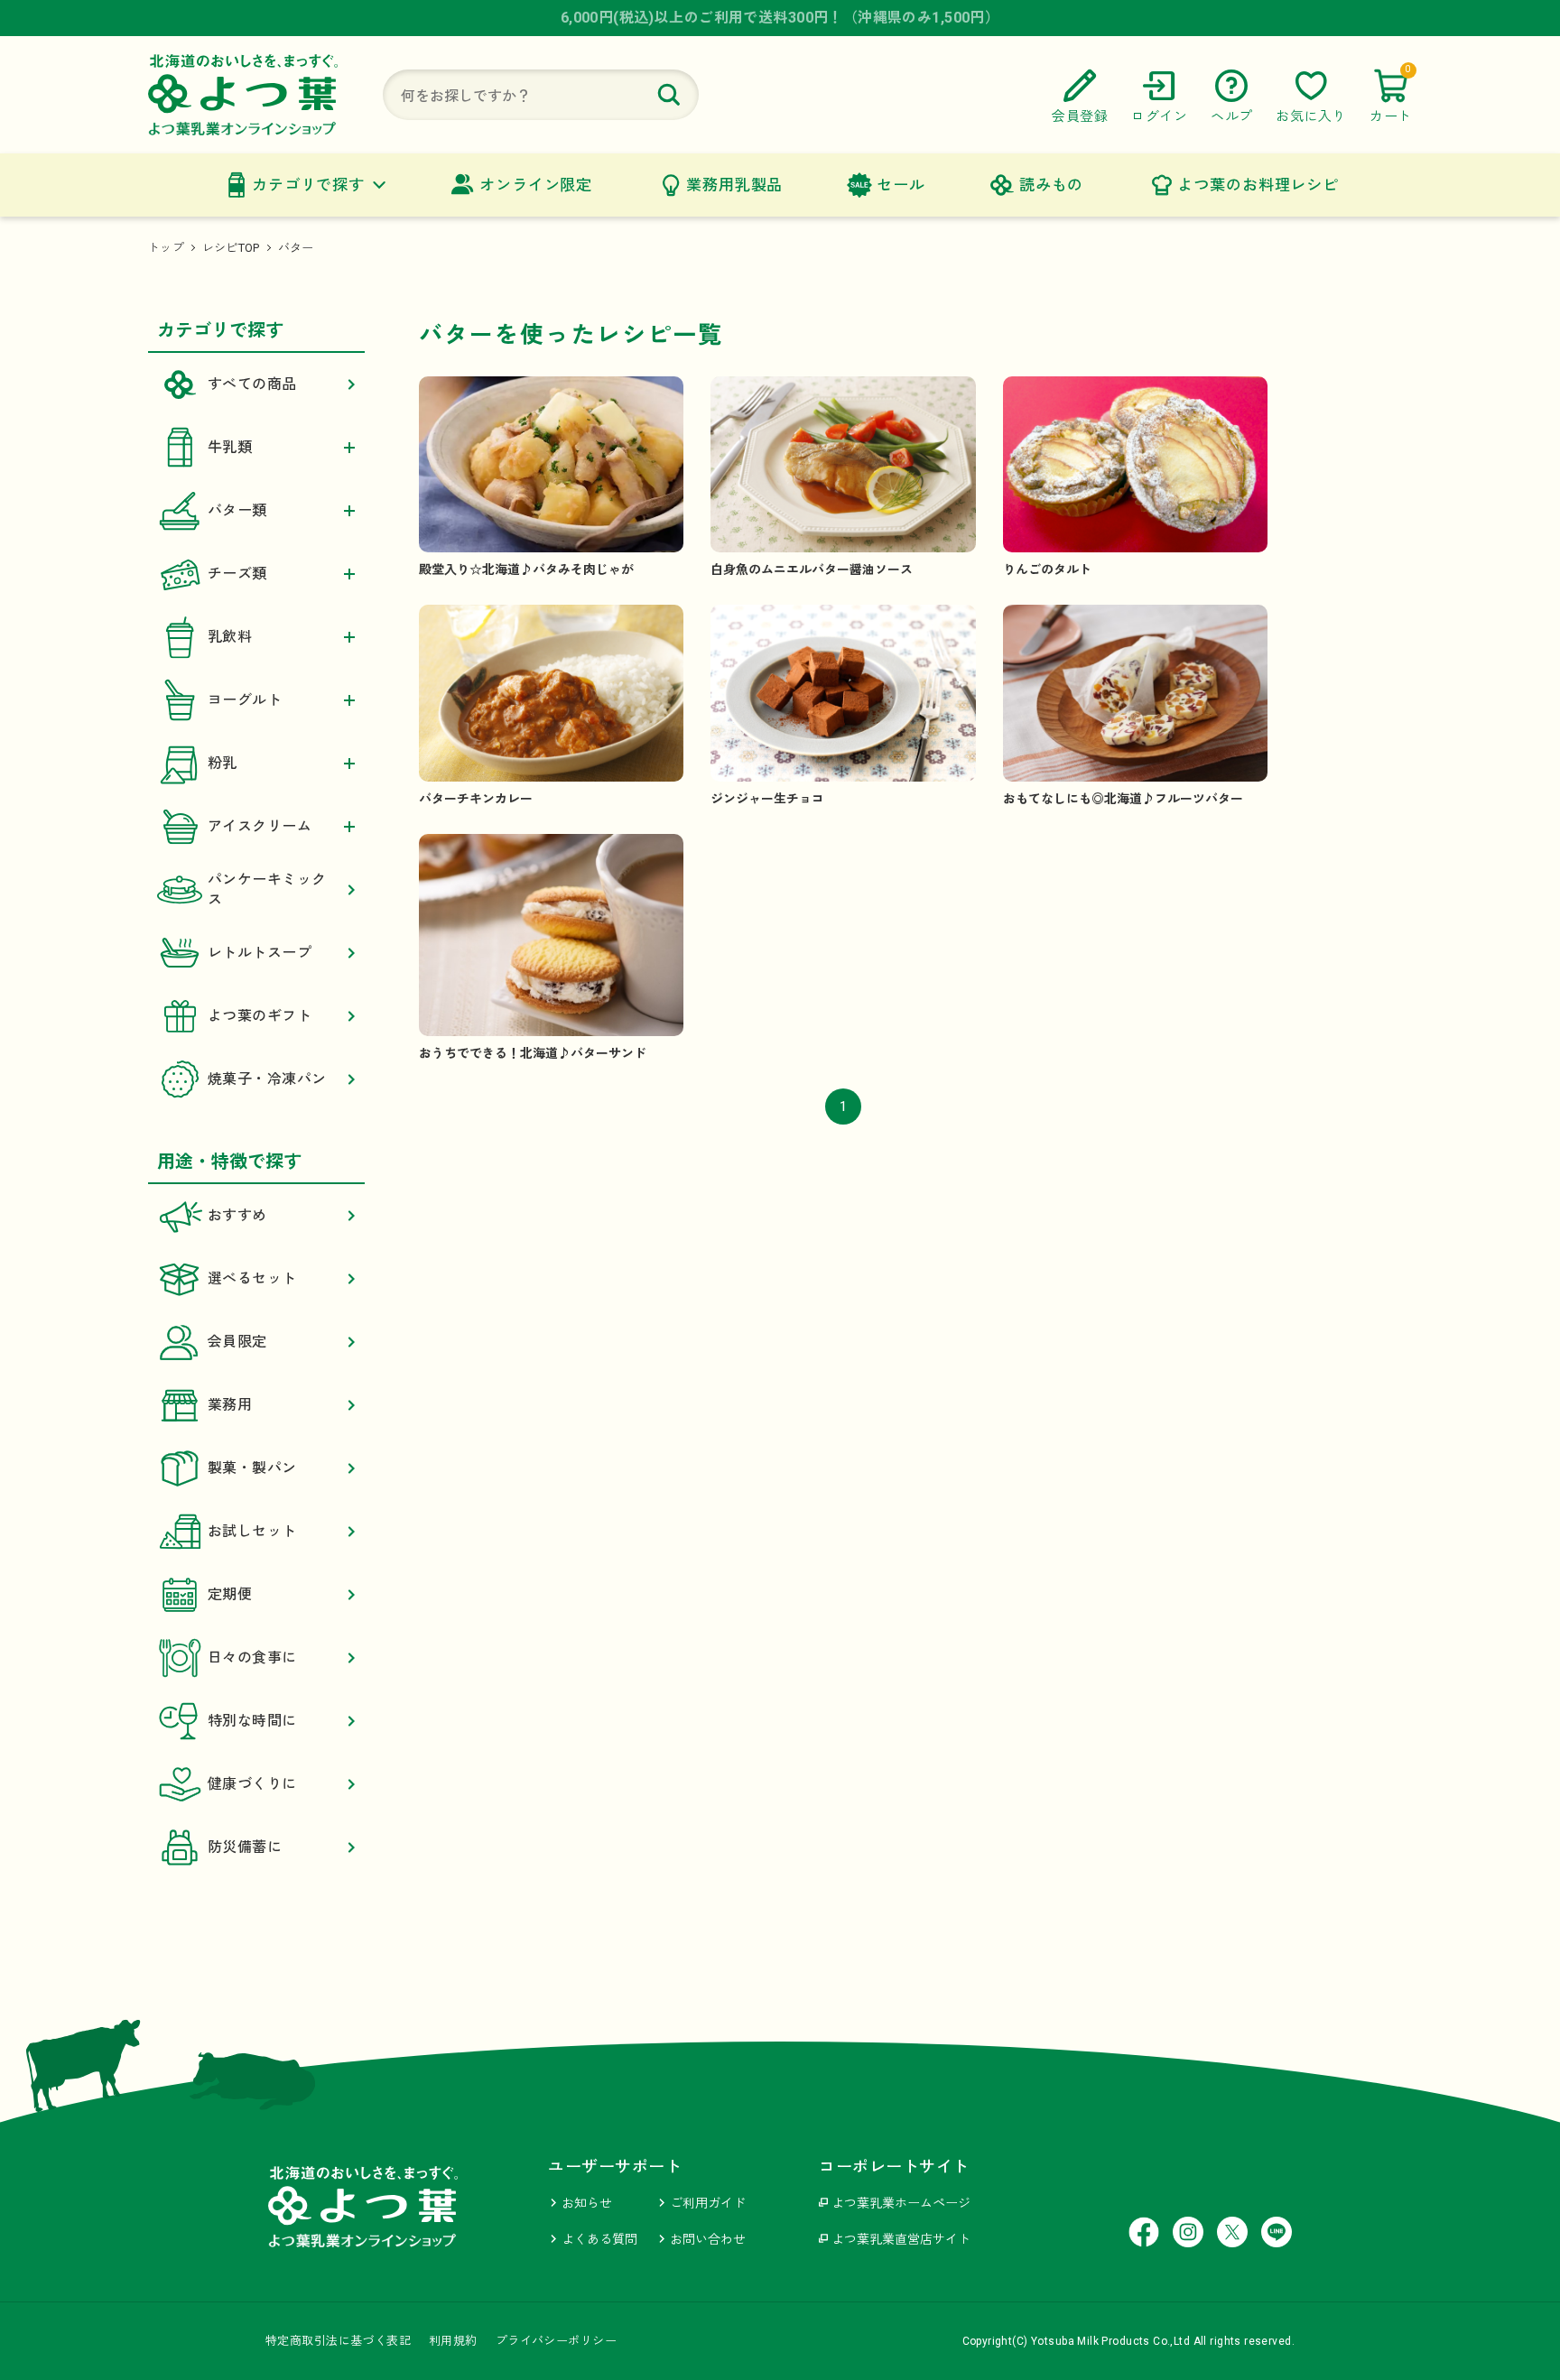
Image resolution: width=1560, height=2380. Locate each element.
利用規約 (453, 2341)
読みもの (1051, 185)
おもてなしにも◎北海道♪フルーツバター (1123, 799)
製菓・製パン (252, 1468)
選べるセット (252, 1278)
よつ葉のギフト (260, 1016)
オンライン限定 (536, 185)
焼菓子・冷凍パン (267, 1079)
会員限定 (237, 1342)
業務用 (230, 1405)
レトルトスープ (260, 953)
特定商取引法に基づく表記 (338, 2341)
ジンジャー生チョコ (767, 799)
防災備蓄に (245, 1847)
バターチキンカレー (476, 799)
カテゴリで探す (308, 185)
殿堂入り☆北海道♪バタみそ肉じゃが (526, 570)
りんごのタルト (1047, 570)
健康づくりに (252, 1784)
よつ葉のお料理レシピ (1258, 185)
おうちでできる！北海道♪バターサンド (533, 1053)
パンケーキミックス (267, 889)
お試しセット (252, 1531)
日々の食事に (252, 1658)
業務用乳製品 (734, 185)
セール (901, 185)
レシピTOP (231, 248)
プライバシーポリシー (556, 2341)
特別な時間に (252, 1721)
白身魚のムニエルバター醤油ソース (812, 570)
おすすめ (237, 1215)
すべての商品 (252, 384)
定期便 (230, 1594)
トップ (166, 248)
